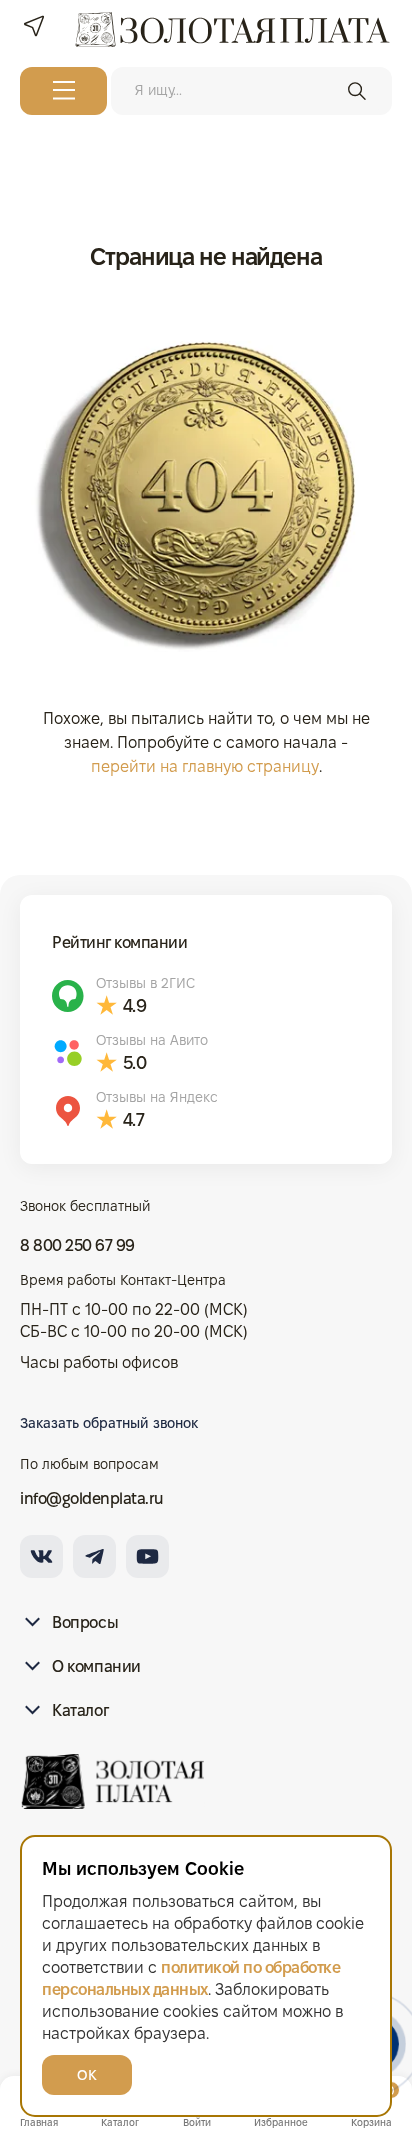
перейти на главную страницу (205, 766)
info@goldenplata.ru (92, 1498)
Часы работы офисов (99, 1362)
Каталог (80, 1710)
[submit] (357, 91)
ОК (86, 2075)
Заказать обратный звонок (109, 1423)
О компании (96, 1666)
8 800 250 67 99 (77, 1245)
